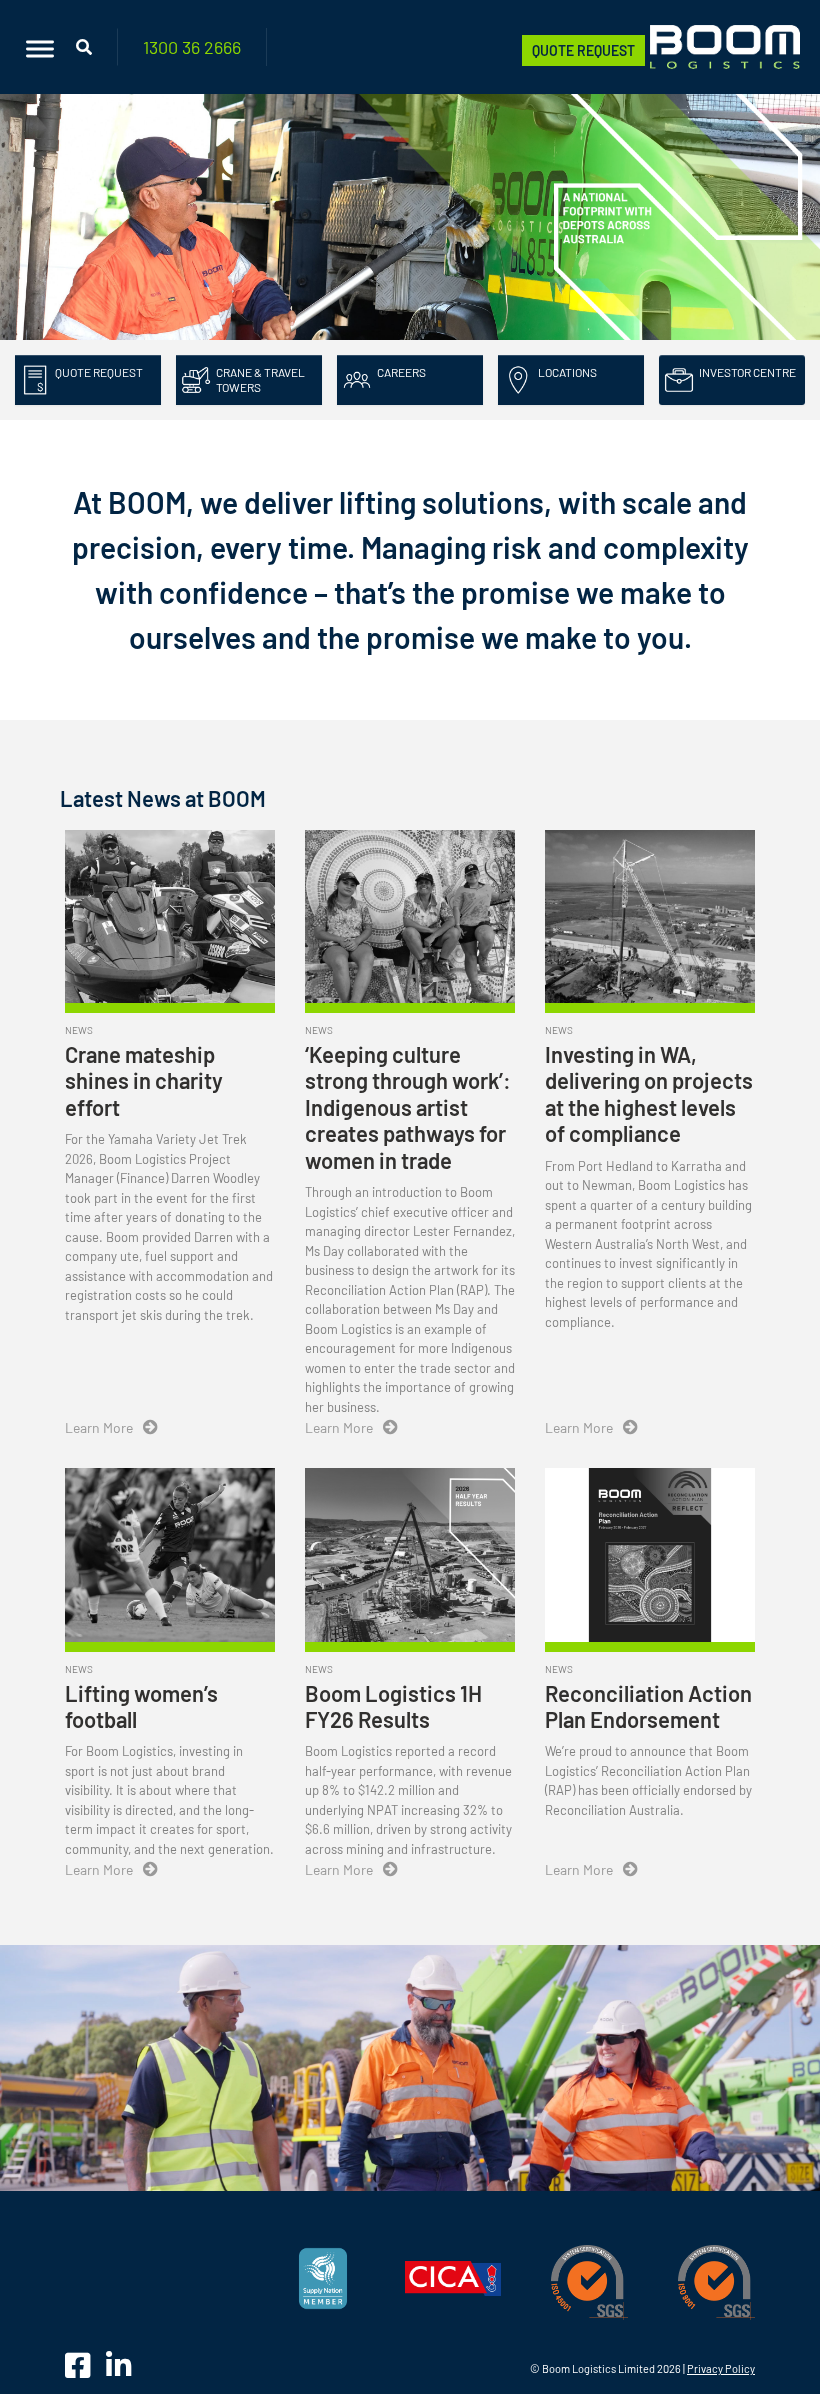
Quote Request (583, 50)
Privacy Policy (721, 2368)
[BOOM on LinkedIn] (118, 2364)
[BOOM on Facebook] (80, 2364)
